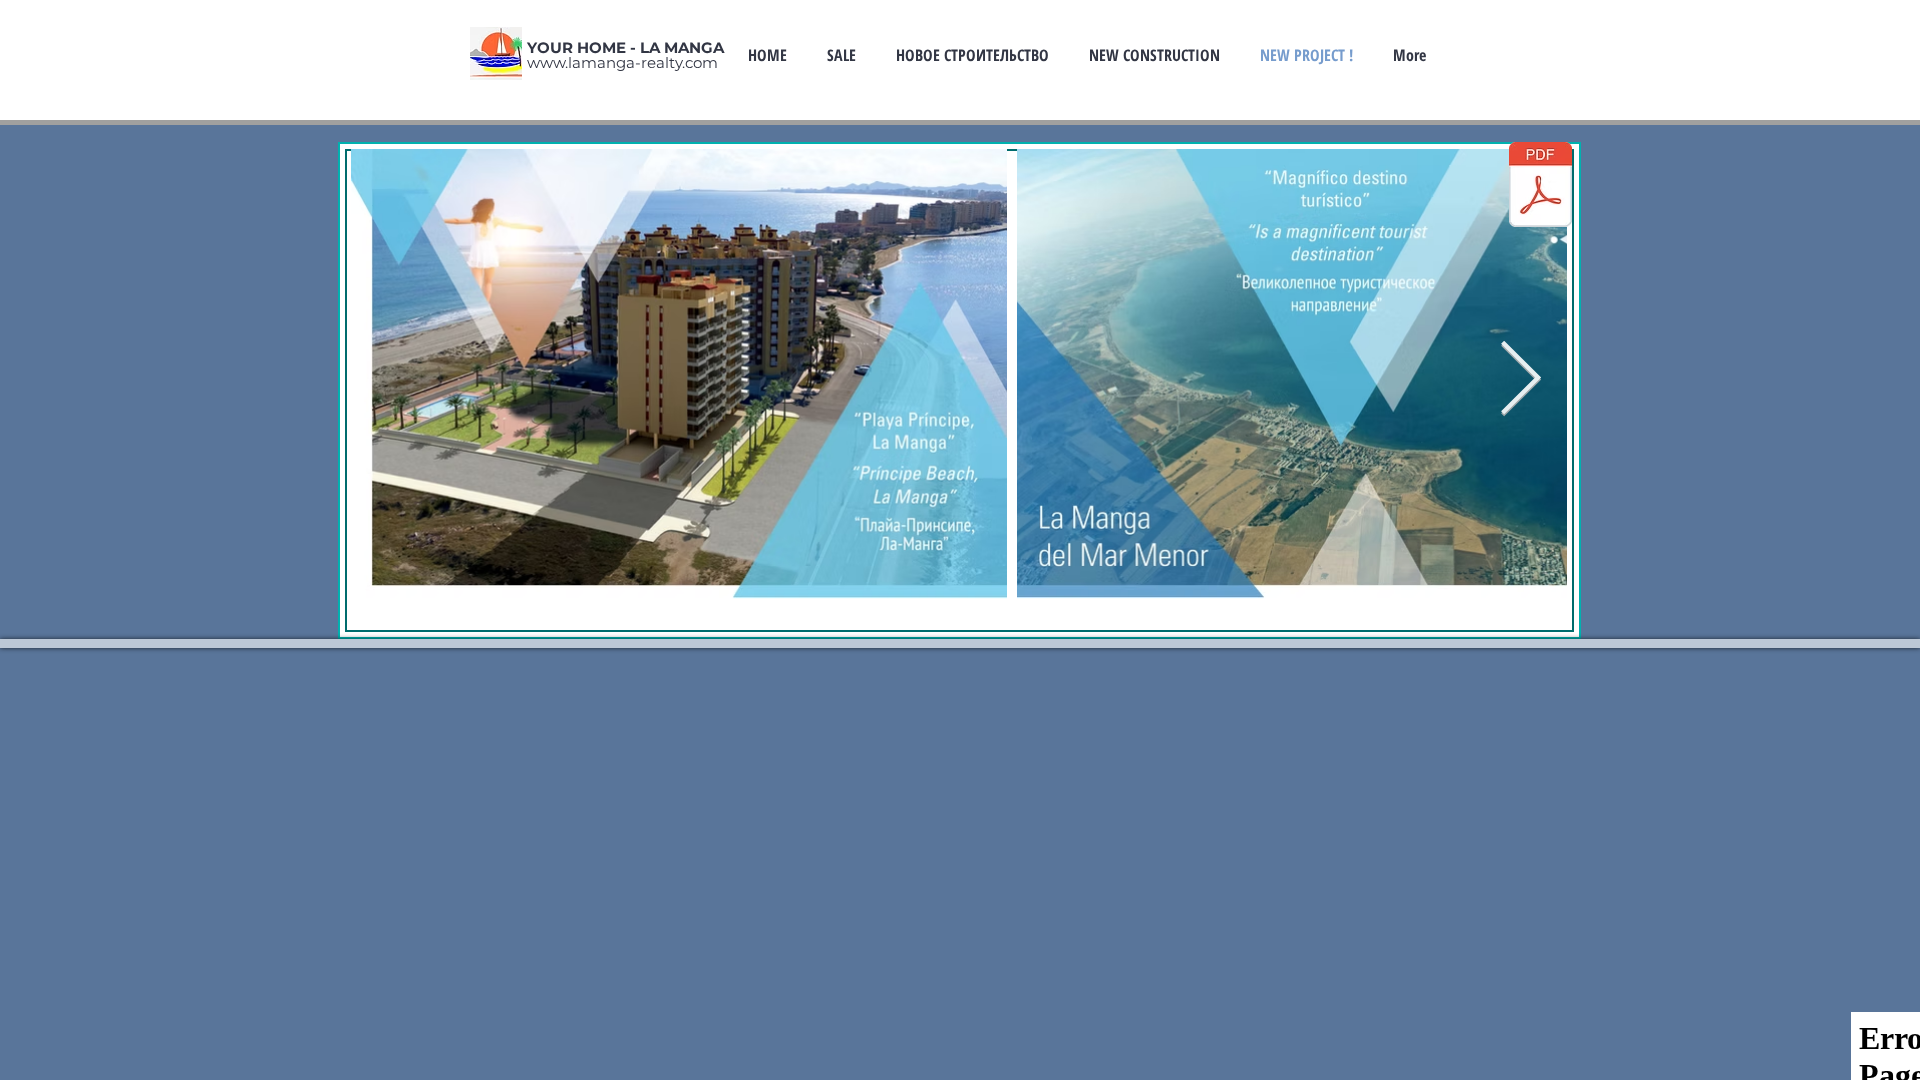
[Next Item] (1520, 381)
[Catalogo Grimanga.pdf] (1540, 187)
